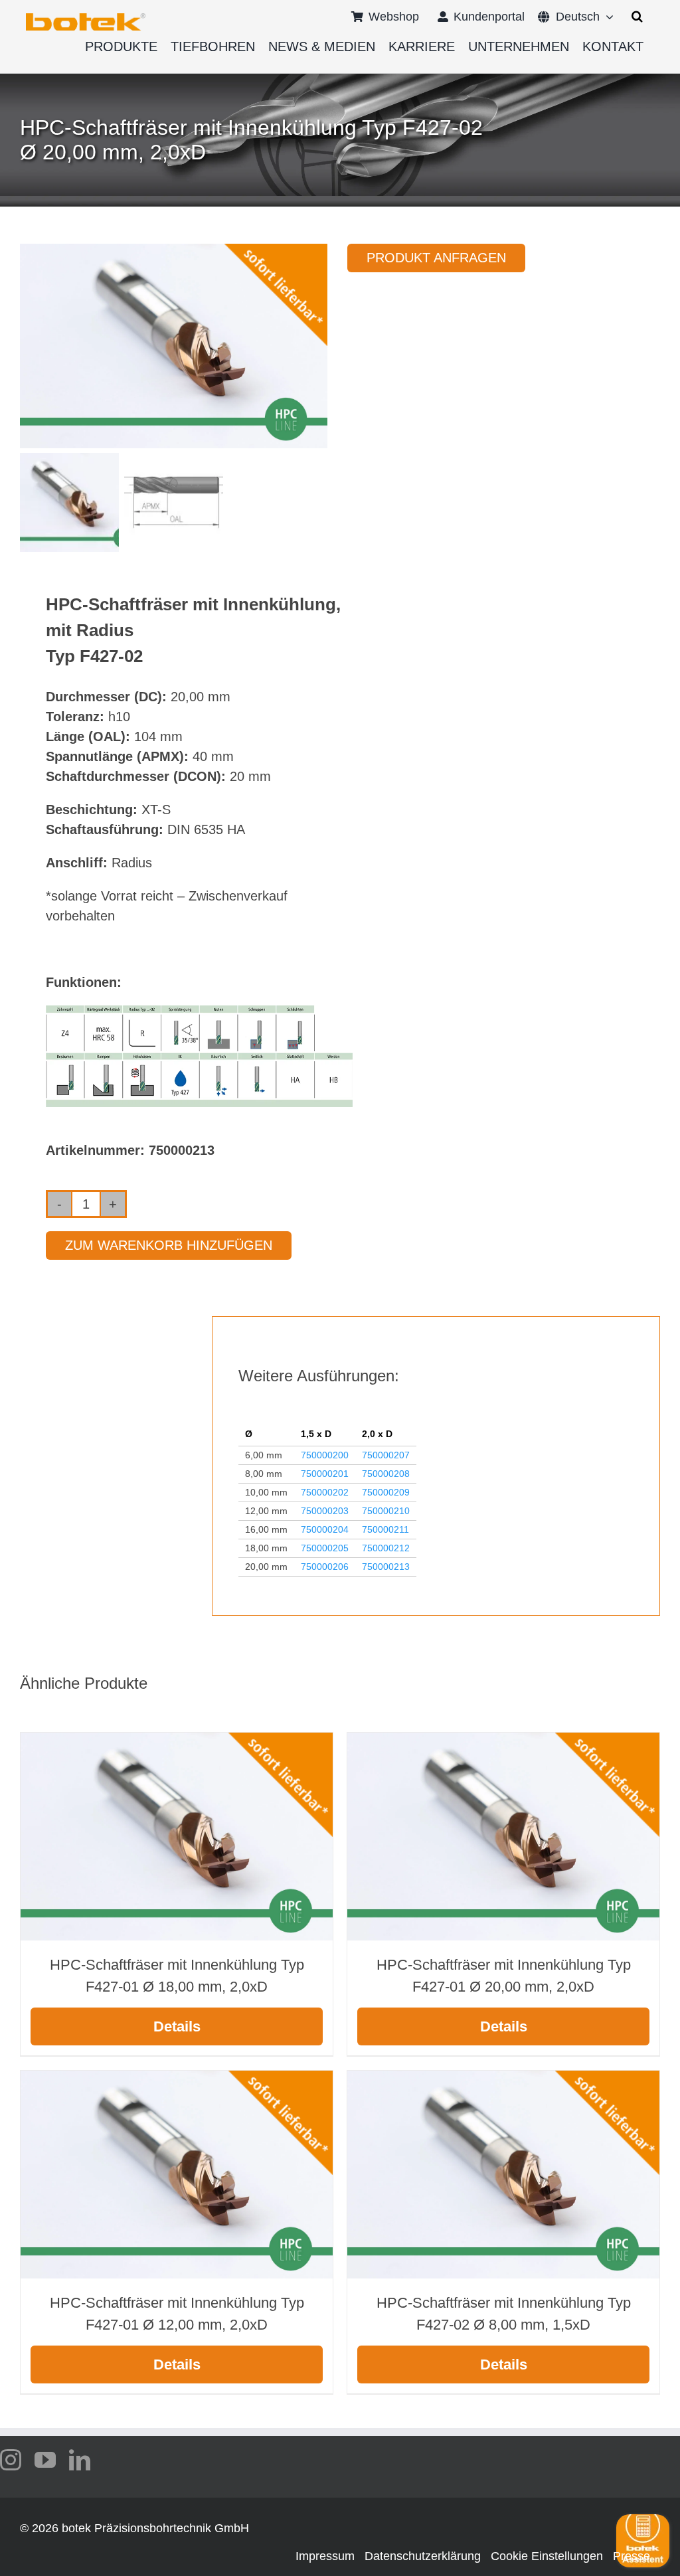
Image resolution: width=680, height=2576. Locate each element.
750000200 (325, 1455)
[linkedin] (80, 2460)
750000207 (386, 1455)
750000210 (386, 1511)
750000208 (386, 1474)
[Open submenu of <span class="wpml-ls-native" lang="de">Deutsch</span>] (607, 17)
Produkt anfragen (436, 258)
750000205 (325, 1548)
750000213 (386, 1567)
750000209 (386, 1492)
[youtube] (45, 2460)
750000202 (325, 1492)
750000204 (325, 1529)
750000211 (385, 1529)
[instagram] (11, 2460)
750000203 (325, 1511)
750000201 (325, 1474)
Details (177, 2026)
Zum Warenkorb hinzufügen (169, 1245)
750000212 (386, 1548)
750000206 (325, 1567)
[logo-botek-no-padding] (86, 18)
